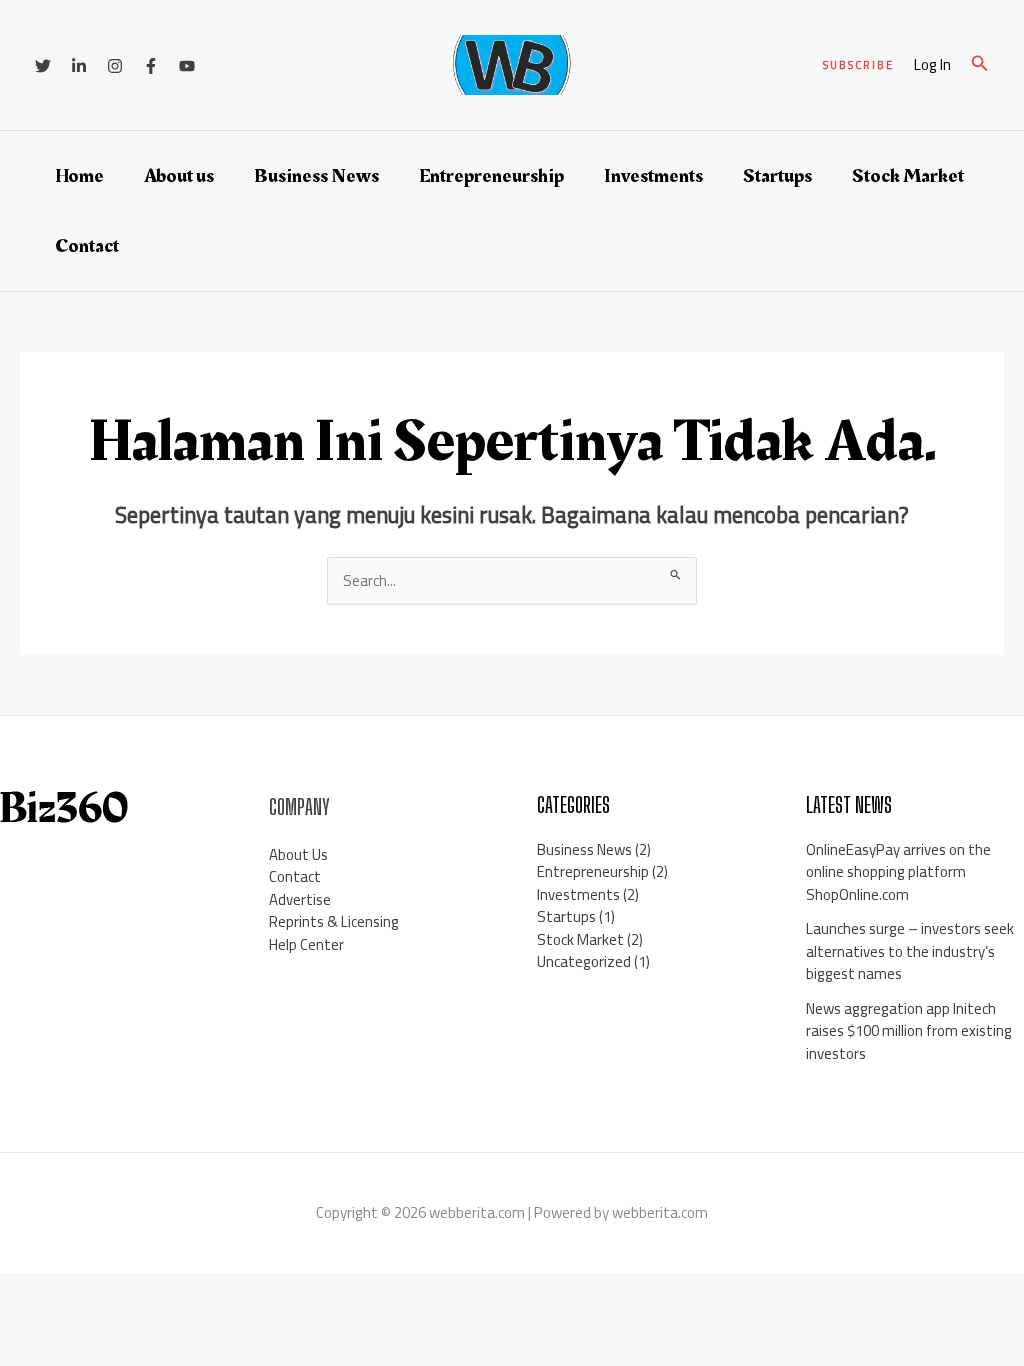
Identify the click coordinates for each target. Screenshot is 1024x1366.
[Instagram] (115, 66)
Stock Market (908, 176)
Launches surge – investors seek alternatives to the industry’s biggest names (910, 951)
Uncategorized (584, 961)
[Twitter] (43, 66)
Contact (87, 246)
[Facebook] (151, 66)
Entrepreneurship (491, 176)
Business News (316, 176)
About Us (298, 854)
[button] (858, 65)
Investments (653, 176)
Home (79, 176)
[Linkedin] (79, 66)
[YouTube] (187, 66)
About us (179, 176)
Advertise (300, 899)
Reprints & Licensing (334, 921)
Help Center (306, 944)
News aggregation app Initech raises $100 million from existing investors (909, 1031)
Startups (777, 176)
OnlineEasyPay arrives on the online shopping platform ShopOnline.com (898, 872)
